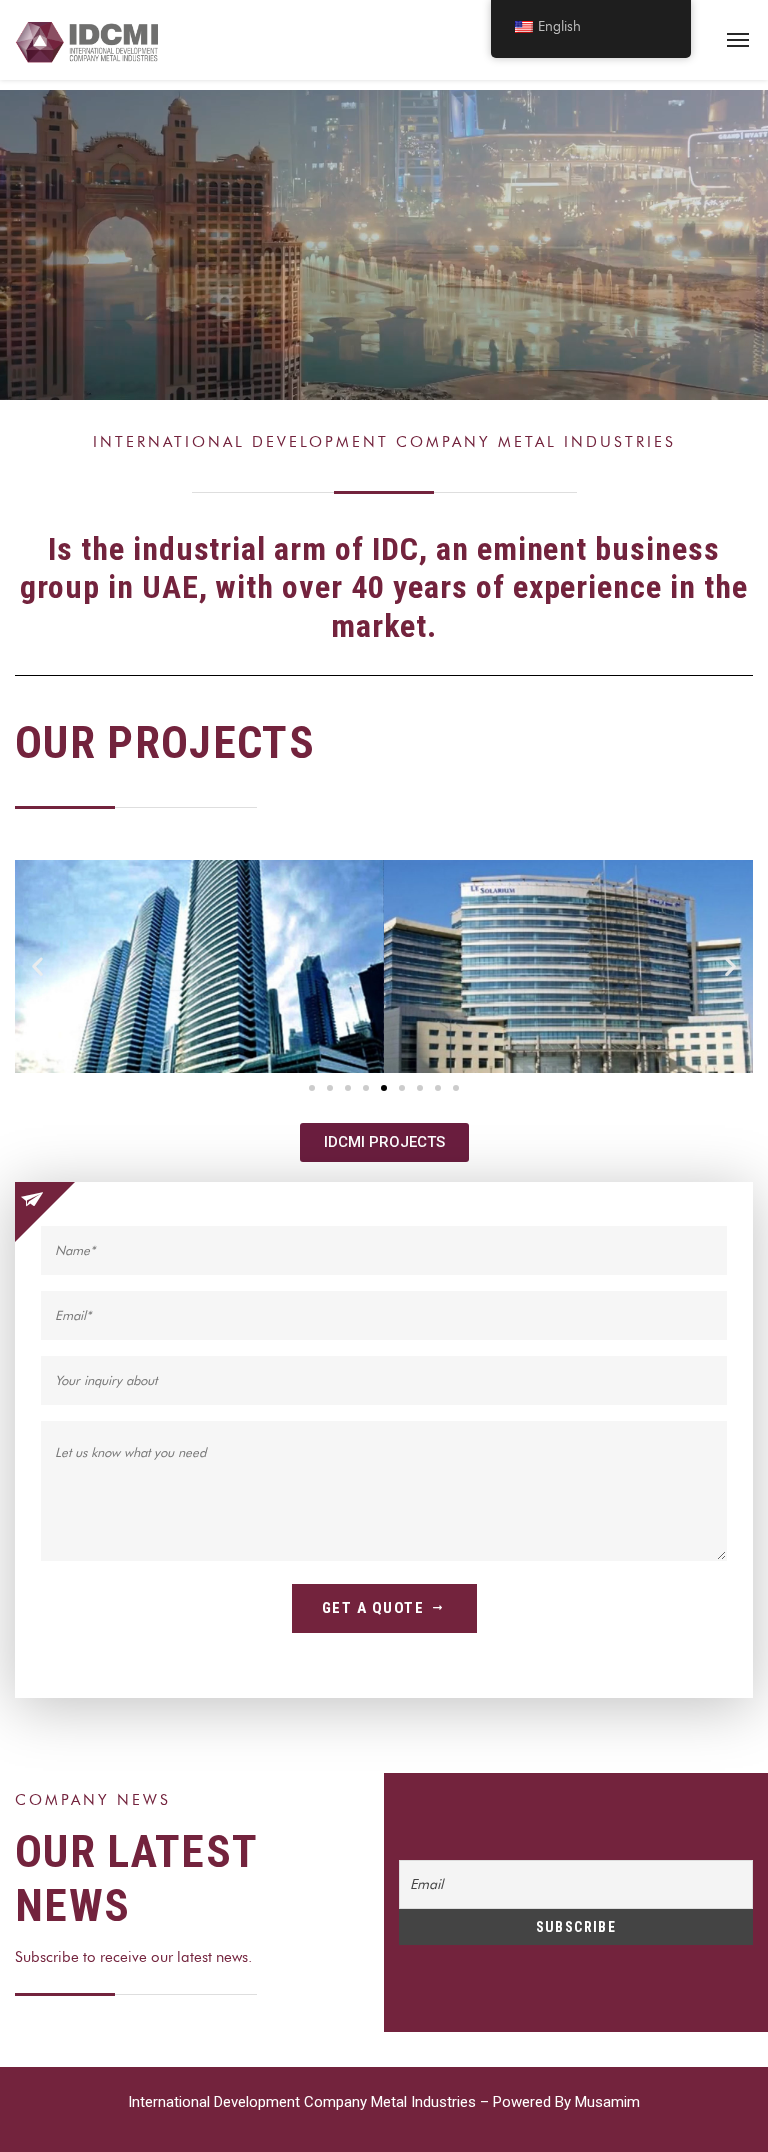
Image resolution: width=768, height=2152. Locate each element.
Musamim (607, 2102)
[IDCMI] (90, 40)
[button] (37, 966)
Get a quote (373, 1608)
